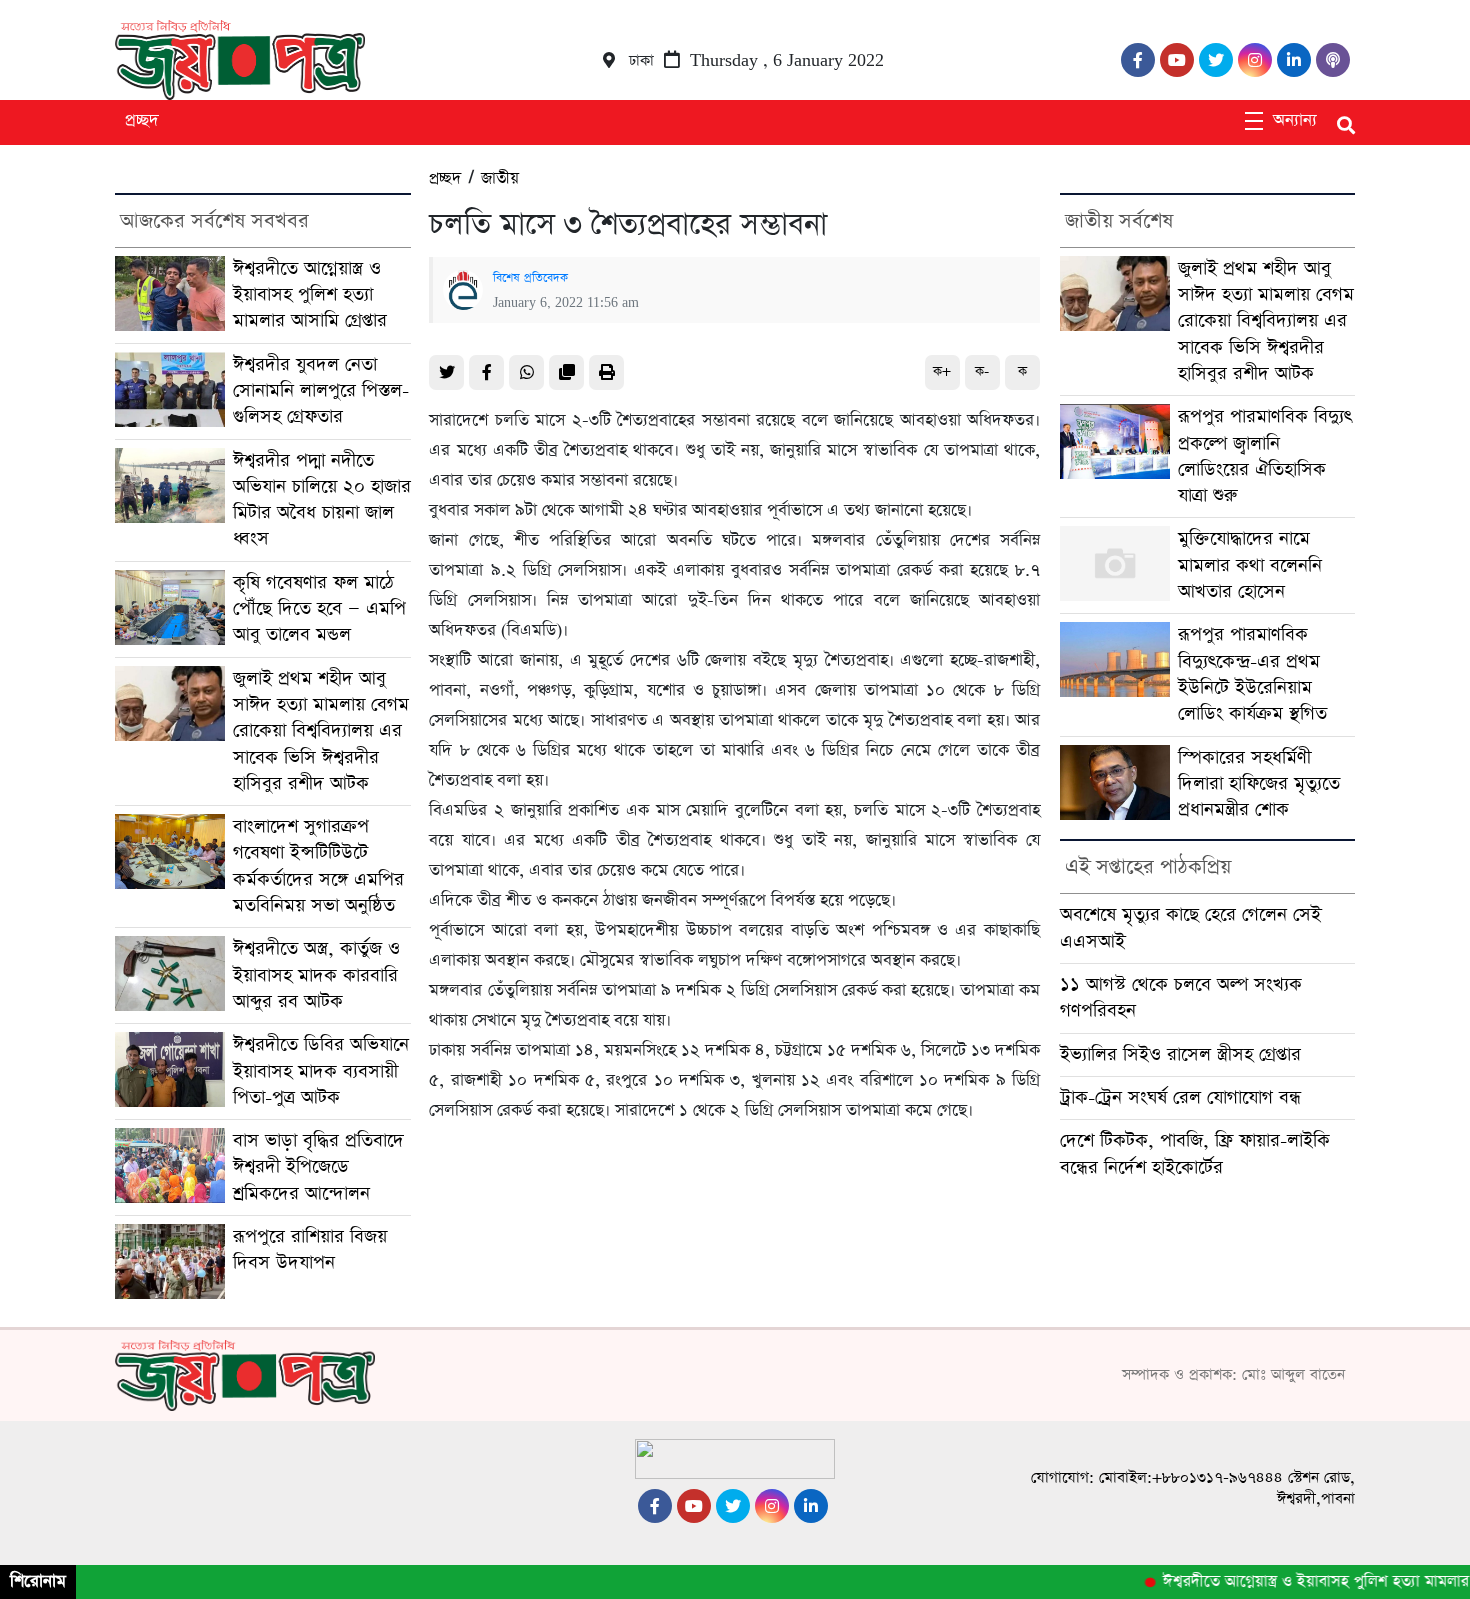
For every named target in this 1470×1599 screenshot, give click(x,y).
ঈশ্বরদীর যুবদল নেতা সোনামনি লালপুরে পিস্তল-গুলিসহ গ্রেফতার (321, 391)
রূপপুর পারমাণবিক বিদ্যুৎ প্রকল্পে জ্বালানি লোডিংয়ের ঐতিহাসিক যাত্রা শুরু (1265, 456)
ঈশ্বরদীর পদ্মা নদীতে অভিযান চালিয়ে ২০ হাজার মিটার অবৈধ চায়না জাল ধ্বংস (322, 500)
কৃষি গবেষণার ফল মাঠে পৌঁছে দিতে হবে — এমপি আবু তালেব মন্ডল (319, 609)
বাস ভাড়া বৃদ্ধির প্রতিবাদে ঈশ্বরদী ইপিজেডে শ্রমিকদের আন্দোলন (318, 1167)
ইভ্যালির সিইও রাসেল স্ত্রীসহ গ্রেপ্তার (1180, 1054)
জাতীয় (500, 178)
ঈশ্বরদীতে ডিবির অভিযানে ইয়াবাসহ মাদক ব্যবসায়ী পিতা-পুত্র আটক (321, 1071)
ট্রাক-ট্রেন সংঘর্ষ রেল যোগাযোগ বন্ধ (1180, 1097)
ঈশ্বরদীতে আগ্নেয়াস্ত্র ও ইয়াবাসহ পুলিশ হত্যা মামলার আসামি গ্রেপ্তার (310, 295)
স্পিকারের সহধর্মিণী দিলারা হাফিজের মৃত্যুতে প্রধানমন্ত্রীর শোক (1259, 784)
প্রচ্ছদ (142, 120)
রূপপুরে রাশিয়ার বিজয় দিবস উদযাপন (310, 1249)
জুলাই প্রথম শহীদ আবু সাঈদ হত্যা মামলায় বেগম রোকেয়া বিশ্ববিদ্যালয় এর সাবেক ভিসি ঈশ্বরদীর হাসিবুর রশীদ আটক (321, 731)
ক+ (942, 371)
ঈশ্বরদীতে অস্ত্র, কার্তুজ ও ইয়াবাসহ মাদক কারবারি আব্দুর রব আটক (316, 975)
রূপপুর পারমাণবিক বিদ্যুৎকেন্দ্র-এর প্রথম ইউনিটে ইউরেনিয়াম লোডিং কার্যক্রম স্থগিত (1252, 674)
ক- (982, 371)
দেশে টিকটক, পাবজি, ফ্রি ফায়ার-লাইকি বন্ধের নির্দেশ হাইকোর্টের (1195, 1153)
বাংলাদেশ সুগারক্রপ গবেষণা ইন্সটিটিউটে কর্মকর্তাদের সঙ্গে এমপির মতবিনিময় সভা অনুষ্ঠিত (318, 866)
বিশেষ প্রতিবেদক (530, 278)
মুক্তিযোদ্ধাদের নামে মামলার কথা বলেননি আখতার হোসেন (1250, 565)
